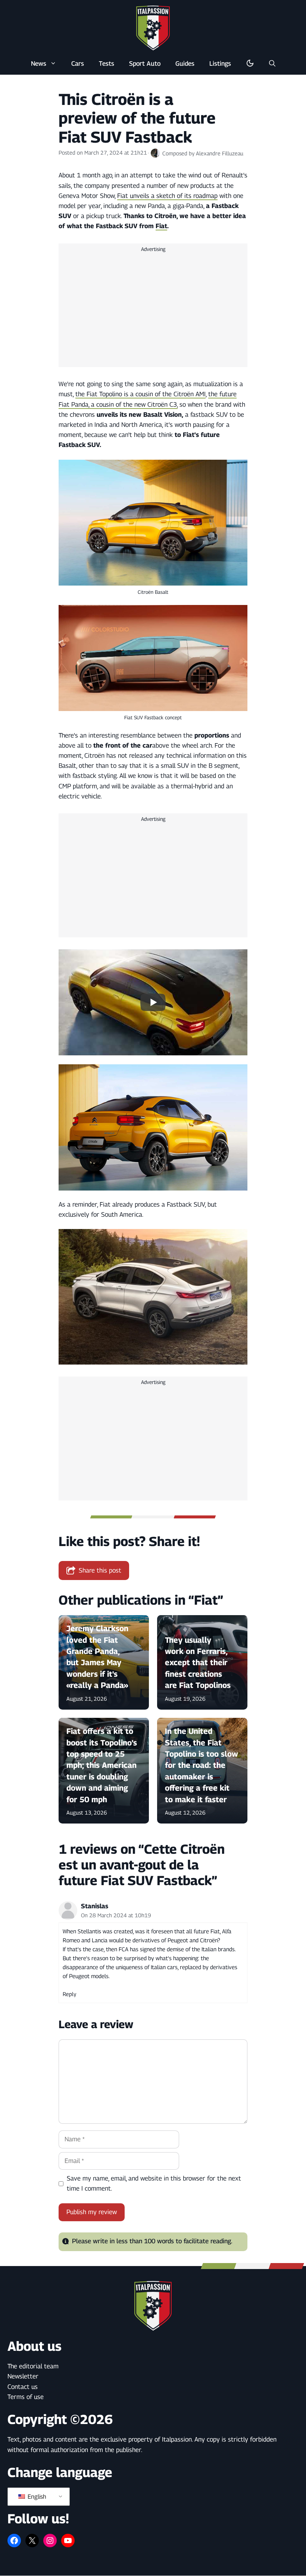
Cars (78, 63)
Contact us (23, 2387)
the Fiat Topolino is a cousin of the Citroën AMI (140, 394)
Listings (220, 63)
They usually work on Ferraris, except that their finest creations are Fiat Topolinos (198, 1663)
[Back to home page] (153, 28)
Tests (107, 63)
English (36, 2497)
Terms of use (26, 2397)
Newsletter (23, 2376)
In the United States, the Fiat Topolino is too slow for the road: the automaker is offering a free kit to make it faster (202, 1765)
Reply (69, 1994)
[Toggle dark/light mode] (250, 63)
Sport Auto (145, 63)
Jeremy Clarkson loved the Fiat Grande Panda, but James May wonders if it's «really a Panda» (97, 1657)
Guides (185, 63)
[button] (272, 63)
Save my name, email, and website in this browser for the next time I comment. (154, 2183)
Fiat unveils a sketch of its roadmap (167, 196)
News (39, 63)
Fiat (161, 226)
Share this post (100, 1570)
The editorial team (33, 2366)
